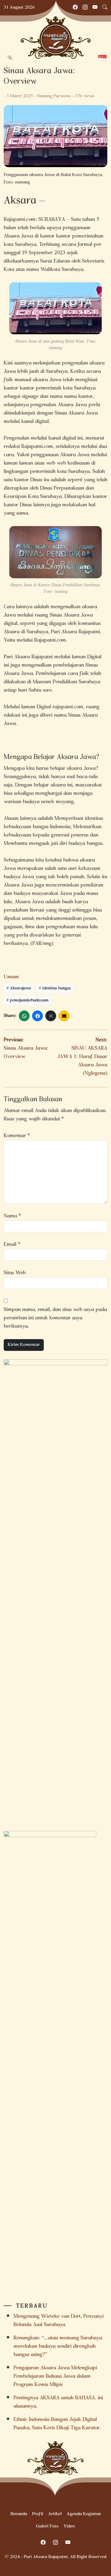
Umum (11, 977)
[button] (10, 58)
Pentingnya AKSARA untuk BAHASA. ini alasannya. (58, 2402)
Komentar (17, 1136)
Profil (38, 2514)
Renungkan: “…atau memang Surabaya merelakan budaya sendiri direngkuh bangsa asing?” (58, 2347)
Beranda (19, 2514)
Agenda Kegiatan (84, 2514)
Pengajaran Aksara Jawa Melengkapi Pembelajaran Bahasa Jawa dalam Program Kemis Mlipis (55, 2377)
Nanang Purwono (54, 96)
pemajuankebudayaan (29, 1001)
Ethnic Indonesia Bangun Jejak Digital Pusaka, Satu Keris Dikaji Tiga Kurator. (59, 2424)
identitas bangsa (56, 989)
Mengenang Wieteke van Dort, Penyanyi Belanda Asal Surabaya (59, 2321)
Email (12, 1245)
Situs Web (15, 1273)
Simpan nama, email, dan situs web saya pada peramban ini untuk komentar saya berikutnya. (55, 1318)
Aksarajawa (20, 989)
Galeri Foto (47, 2527)
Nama (12, 1216)
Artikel (55, 2514)
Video (69, 2527)
